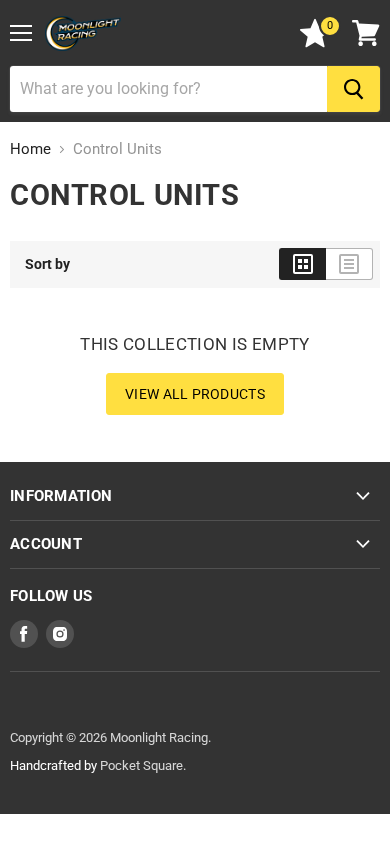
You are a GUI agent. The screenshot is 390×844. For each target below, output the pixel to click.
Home (30, 149)
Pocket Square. (143, 765)
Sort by (47, 264)
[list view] (349, 264)
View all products (195, 394)
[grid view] (302, 264)
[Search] (353, 89)
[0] (315, 43)
